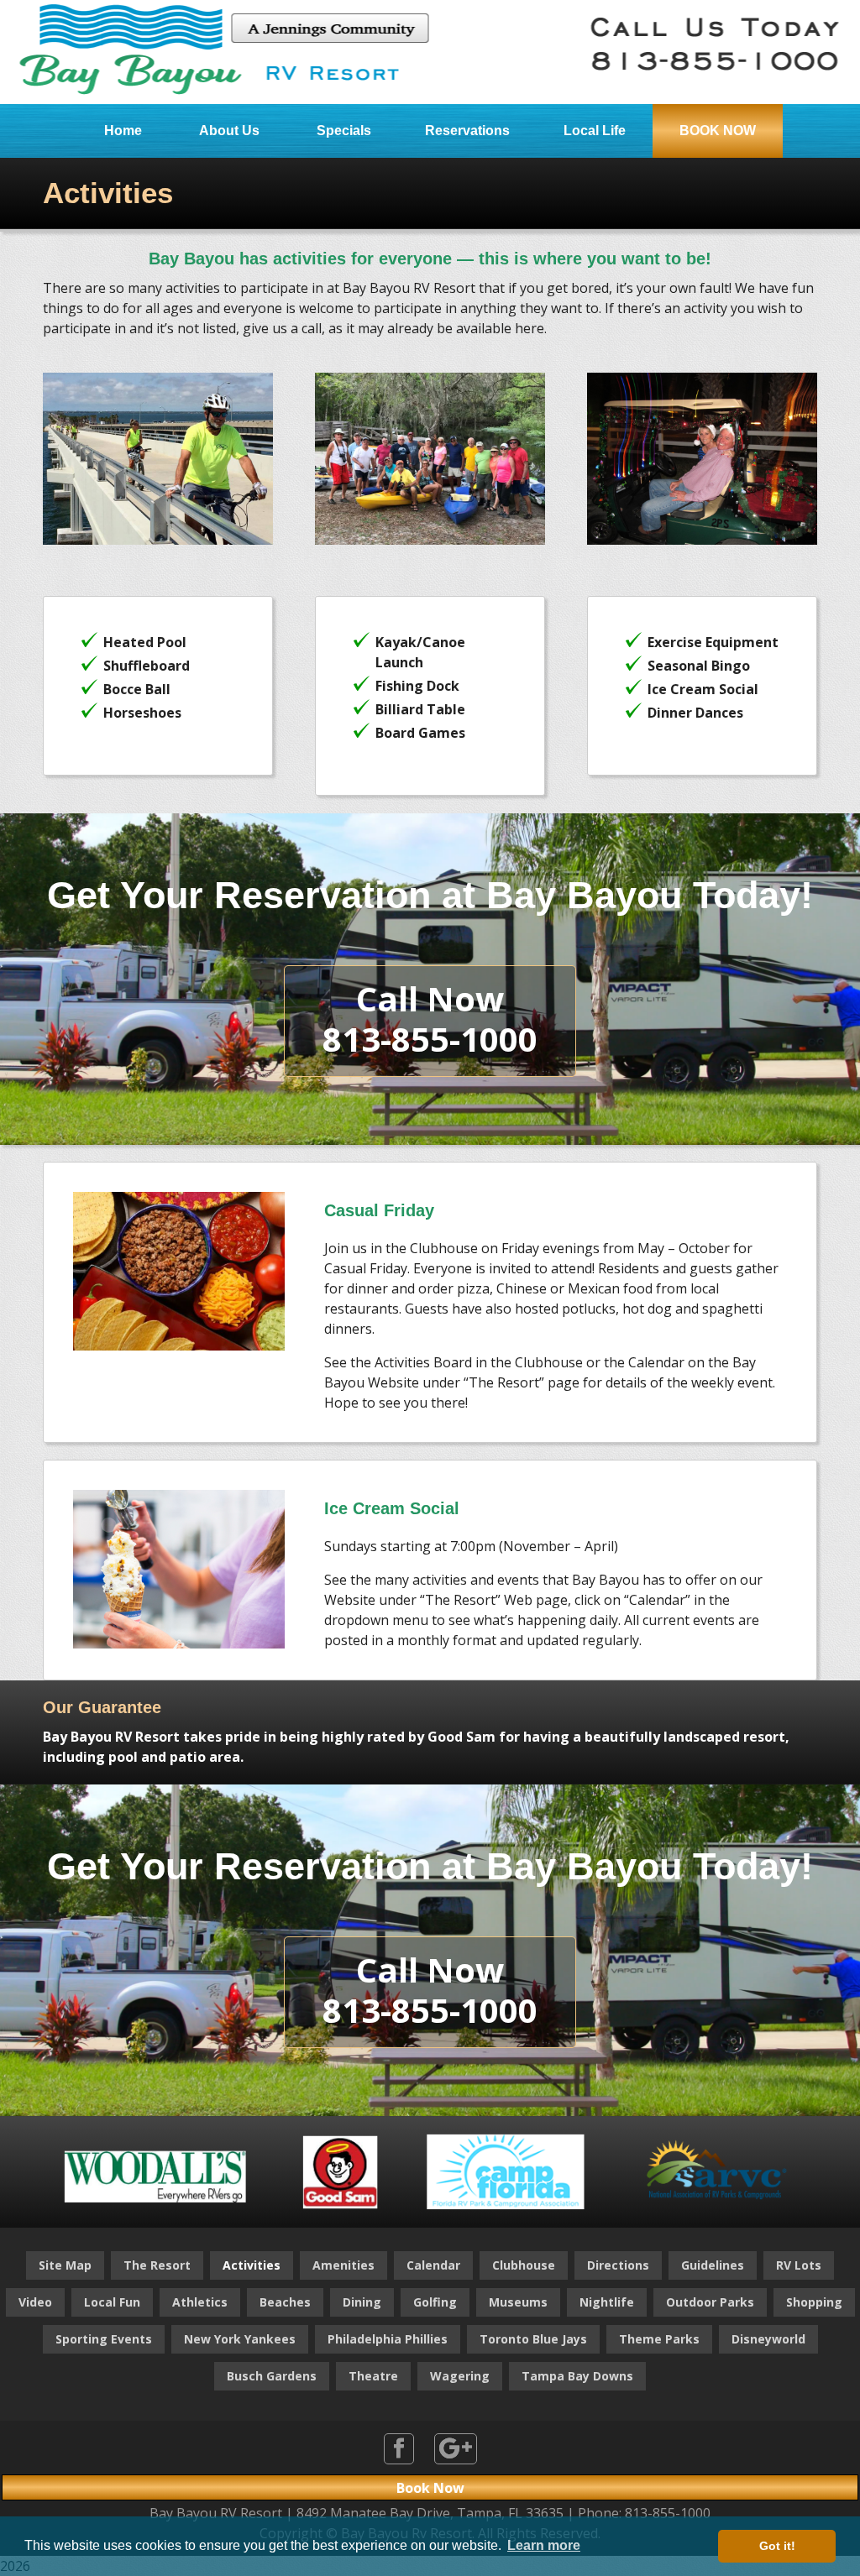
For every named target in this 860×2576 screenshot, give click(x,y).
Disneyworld (768, 2339)
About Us (229, 131)
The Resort (157, 2265)
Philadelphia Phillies (388, 2339)
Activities (252, 2265)
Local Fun (112, 2302)
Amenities (343, 2265)
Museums (518, 2302)
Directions (618, 2265)
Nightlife (607, 2302)
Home (123, 131)
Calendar (433, 2265)
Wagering (460, 2376)
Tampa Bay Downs (577, 2376)
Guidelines (713, 2265)
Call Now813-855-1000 (430, 1019)
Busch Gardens (272, 2376)
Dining (362, 2302)
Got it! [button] (777, 2546)
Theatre (373, 2376)
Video (35, 2302)
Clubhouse (524, 2265)
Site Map (65, 2265)
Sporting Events (104, 2339)
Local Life (595, 131)
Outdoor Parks (710, 2302)
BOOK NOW (718, 131)
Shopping (814, 2302)
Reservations (467, 131)
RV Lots (799, 2265)
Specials (344, 131)
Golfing (435, 2302)
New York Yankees (240, 2339)
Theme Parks (659, 2339)
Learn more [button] (544, 2545)
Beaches (285, 2302)
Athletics (200, 2302)
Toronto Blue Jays (533, 2339)
